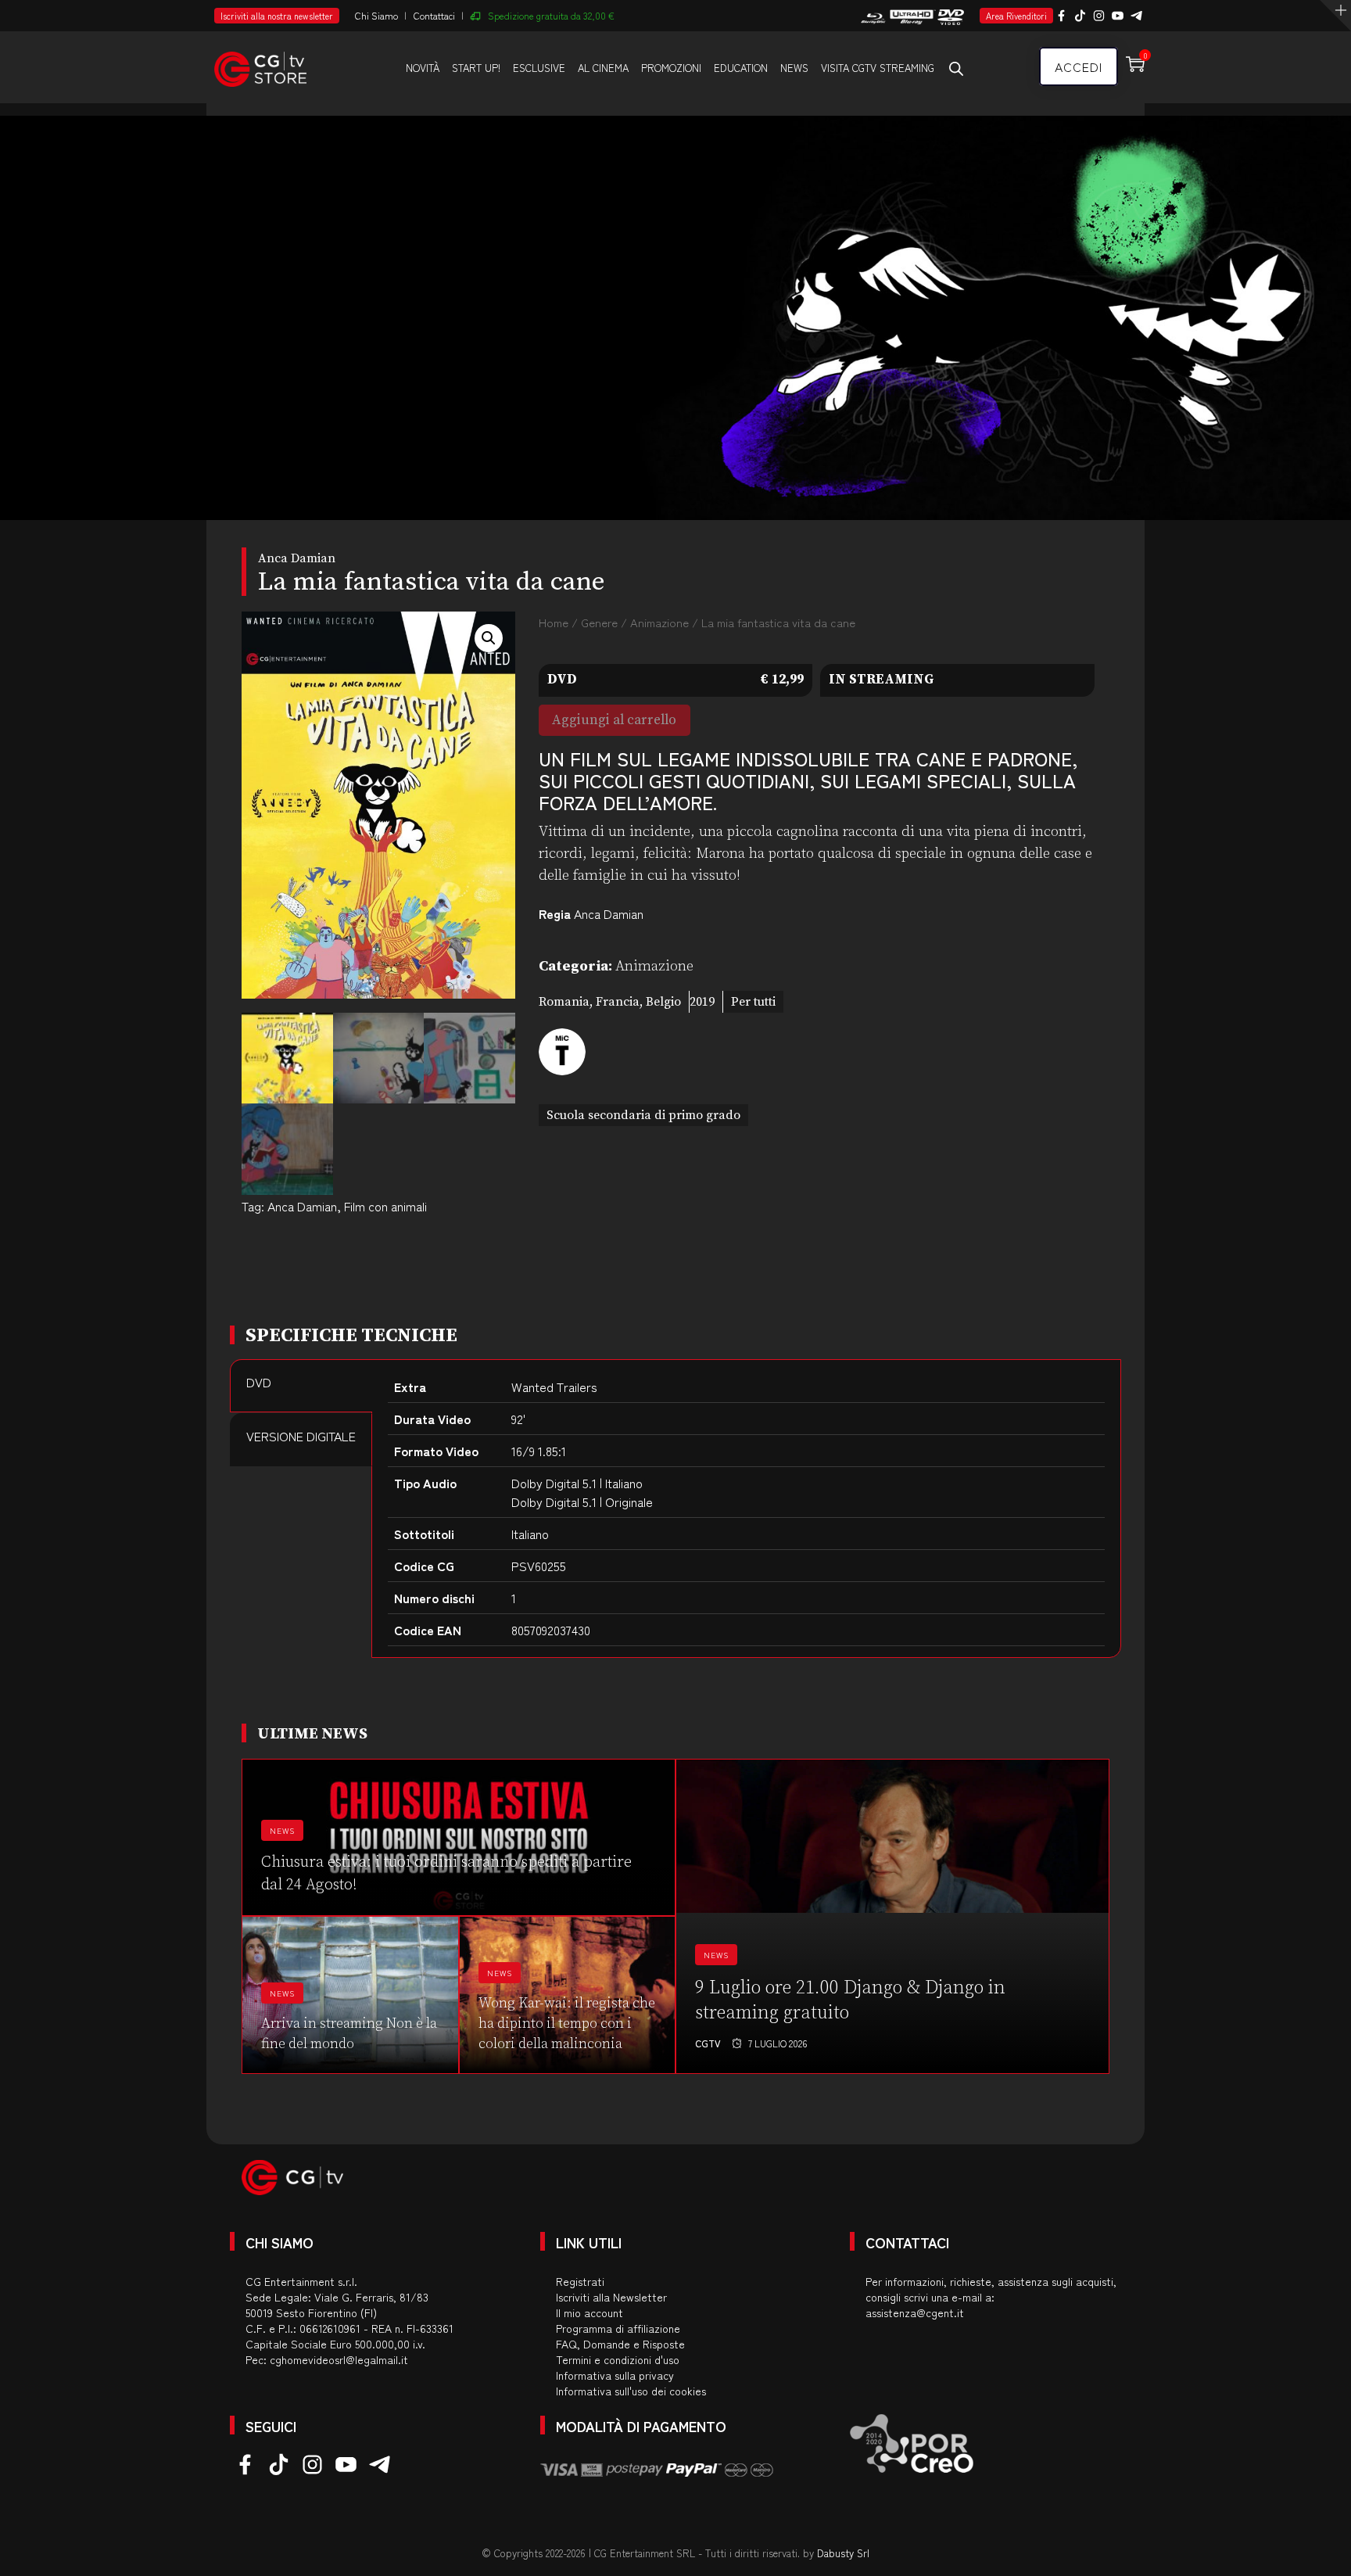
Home (554, 622)
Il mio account (589, 2312)
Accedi (1079, 66)
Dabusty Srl (843, 2553)
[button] (489, 638)
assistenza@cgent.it (915, 2312)
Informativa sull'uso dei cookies (631, 2391)
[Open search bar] (956, 68)
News (794, 68)
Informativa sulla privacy (615, 2375)
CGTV (708, 2043)
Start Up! (476, 68)
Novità (423, 68)
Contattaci (434, 15)
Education (741, 68)
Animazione (659, 622)
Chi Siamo (376, 15)
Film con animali (385, 1206)
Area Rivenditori (1016, 16)
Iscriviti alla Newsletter (611, 2297)
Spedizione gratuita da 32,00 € (551, 15)
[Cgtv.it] (260, 66)
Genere (599, 622)
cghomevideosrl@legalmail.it (339, 2359)
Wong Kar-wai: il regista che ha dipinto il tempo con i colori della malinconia (567, 2023)
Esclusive (539, 68)
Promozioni (671, 68)
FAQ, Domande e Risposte (620, 2344)
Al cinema (603, 68)
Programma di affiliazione (618, 2328)
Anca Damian (302, 1206)
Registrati (580, 2281)
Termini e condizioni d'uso (618, 2359)
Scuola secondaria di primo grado (643, 1115)
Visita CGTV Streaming (878, 68)
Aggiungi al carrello (614, 720)
